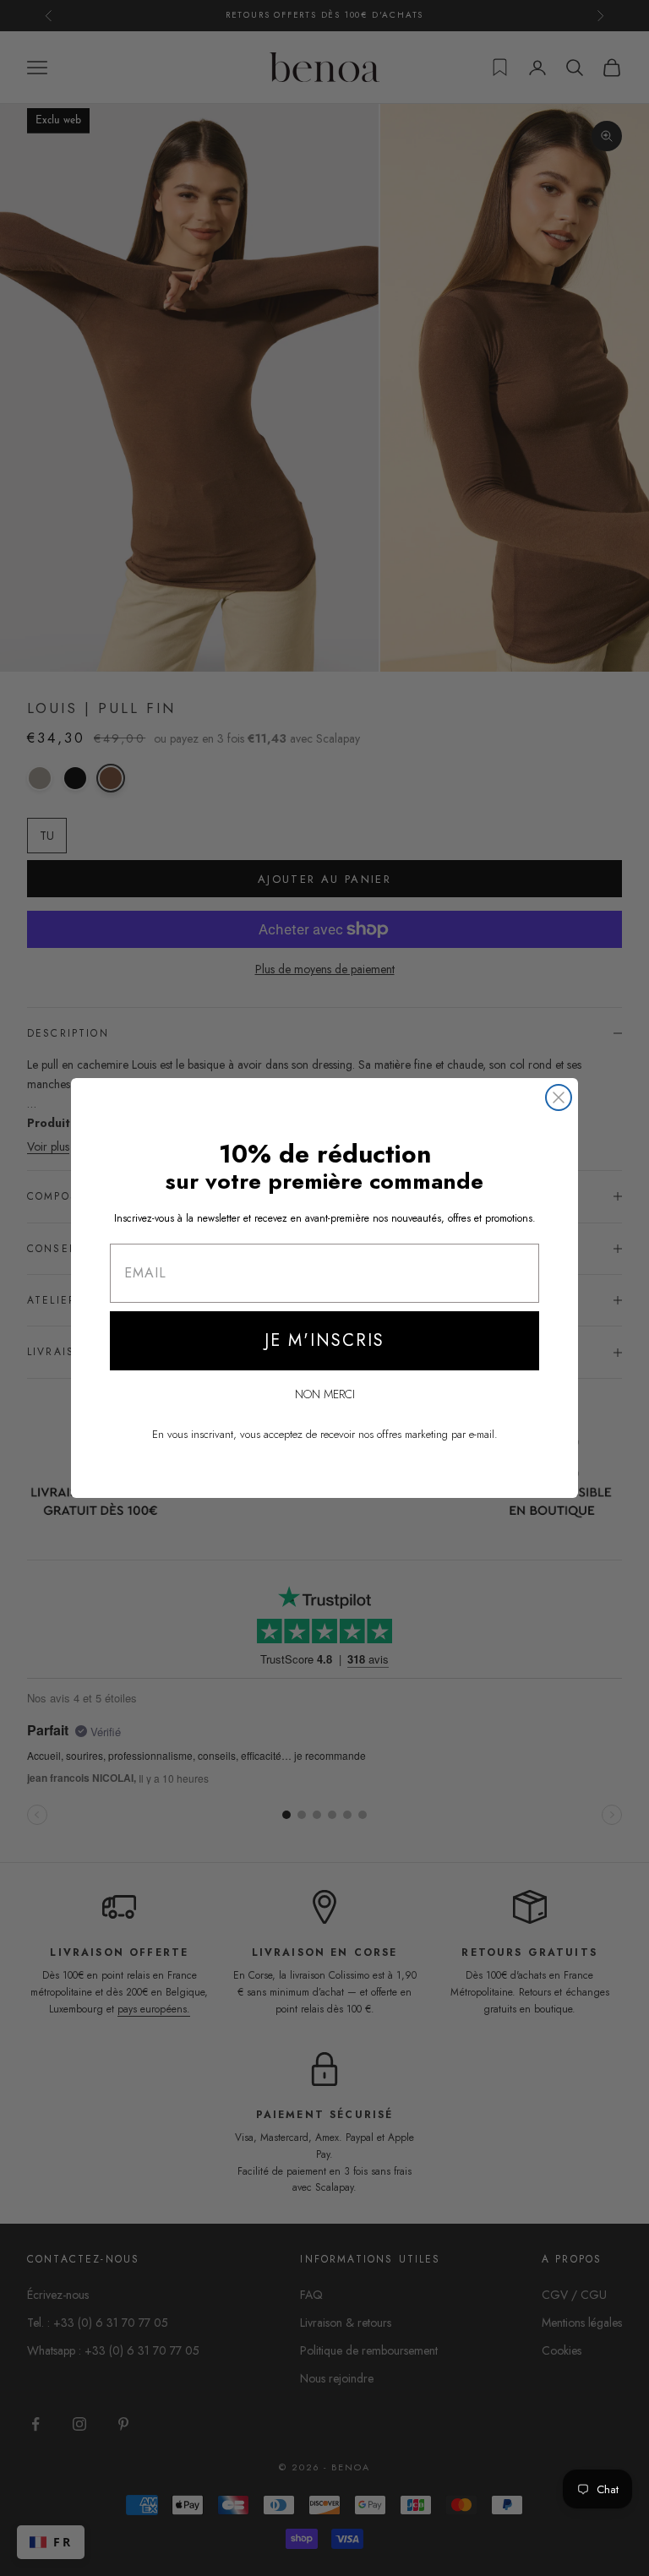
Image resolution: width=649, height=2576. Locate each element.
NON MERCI (325, 1394)
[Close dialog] (559, 1097)
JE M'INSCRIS (324, 1340)
